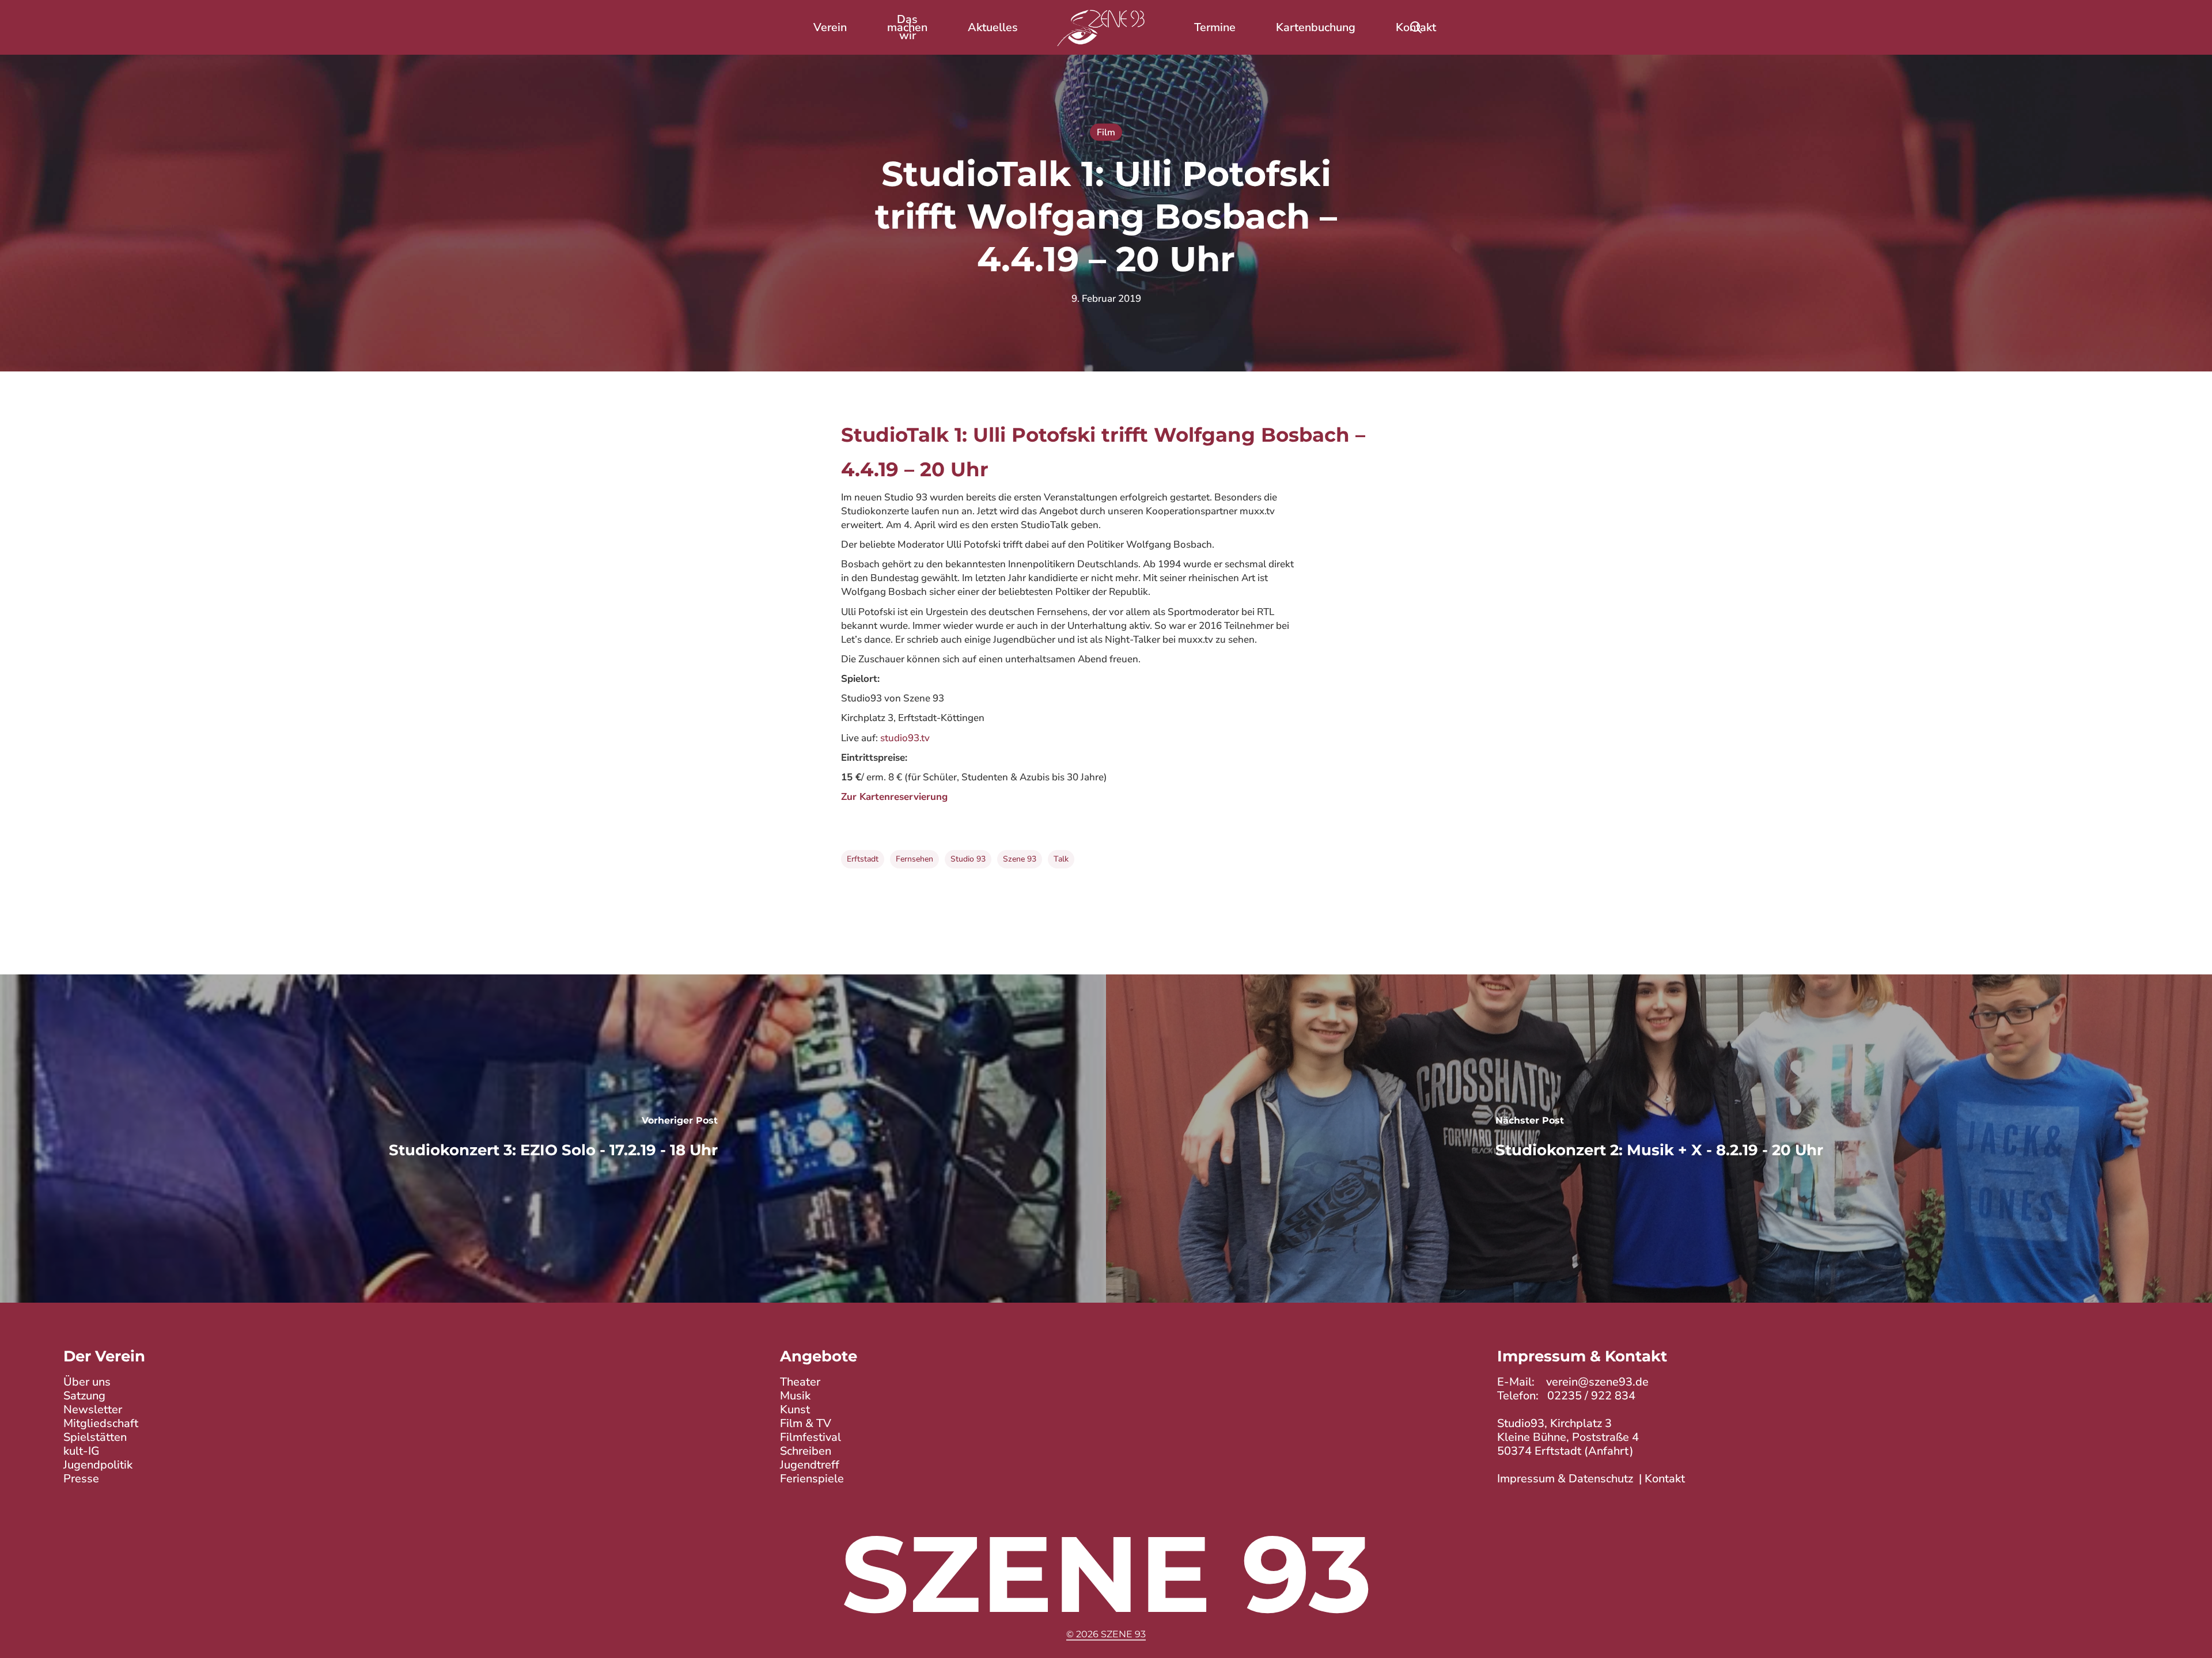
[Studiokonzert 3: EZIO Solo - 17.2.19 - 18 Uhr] (553, 1139)
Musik (795, 1396)
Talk (1061, 859)
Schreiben (806, 1451)
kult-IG (82, 1451)
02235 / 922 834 (1591, 1396)
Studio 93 (968, 859)
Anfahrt (1609, 1451)
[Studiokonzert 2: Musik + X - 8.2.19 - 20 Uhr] (1659, 1139)
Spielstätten (95, 1437)
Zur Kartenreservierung (894, 797)
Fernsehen (914, 859)
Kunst (795, 1410)
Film (1106, 132)
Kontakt (1665, 1479)
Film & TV (806, 1423)
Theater (800, 1382)
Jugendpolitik (98, 1465)
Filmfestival (810, 1437)
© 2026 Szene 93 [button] (1106, 1634)
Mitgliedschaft (101, 1423)
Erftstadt (863, 859)
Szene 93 (1020, 859)
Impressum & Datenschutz (1565, 1479)
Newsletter (93, 1410)
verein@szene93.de (1597, 1382)
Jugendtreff (810, 1465)
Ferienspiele (812, 1479)
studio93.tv (905, 738)
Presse (81, 1479)
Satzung (84, 1396)
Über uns (87, 1382)
